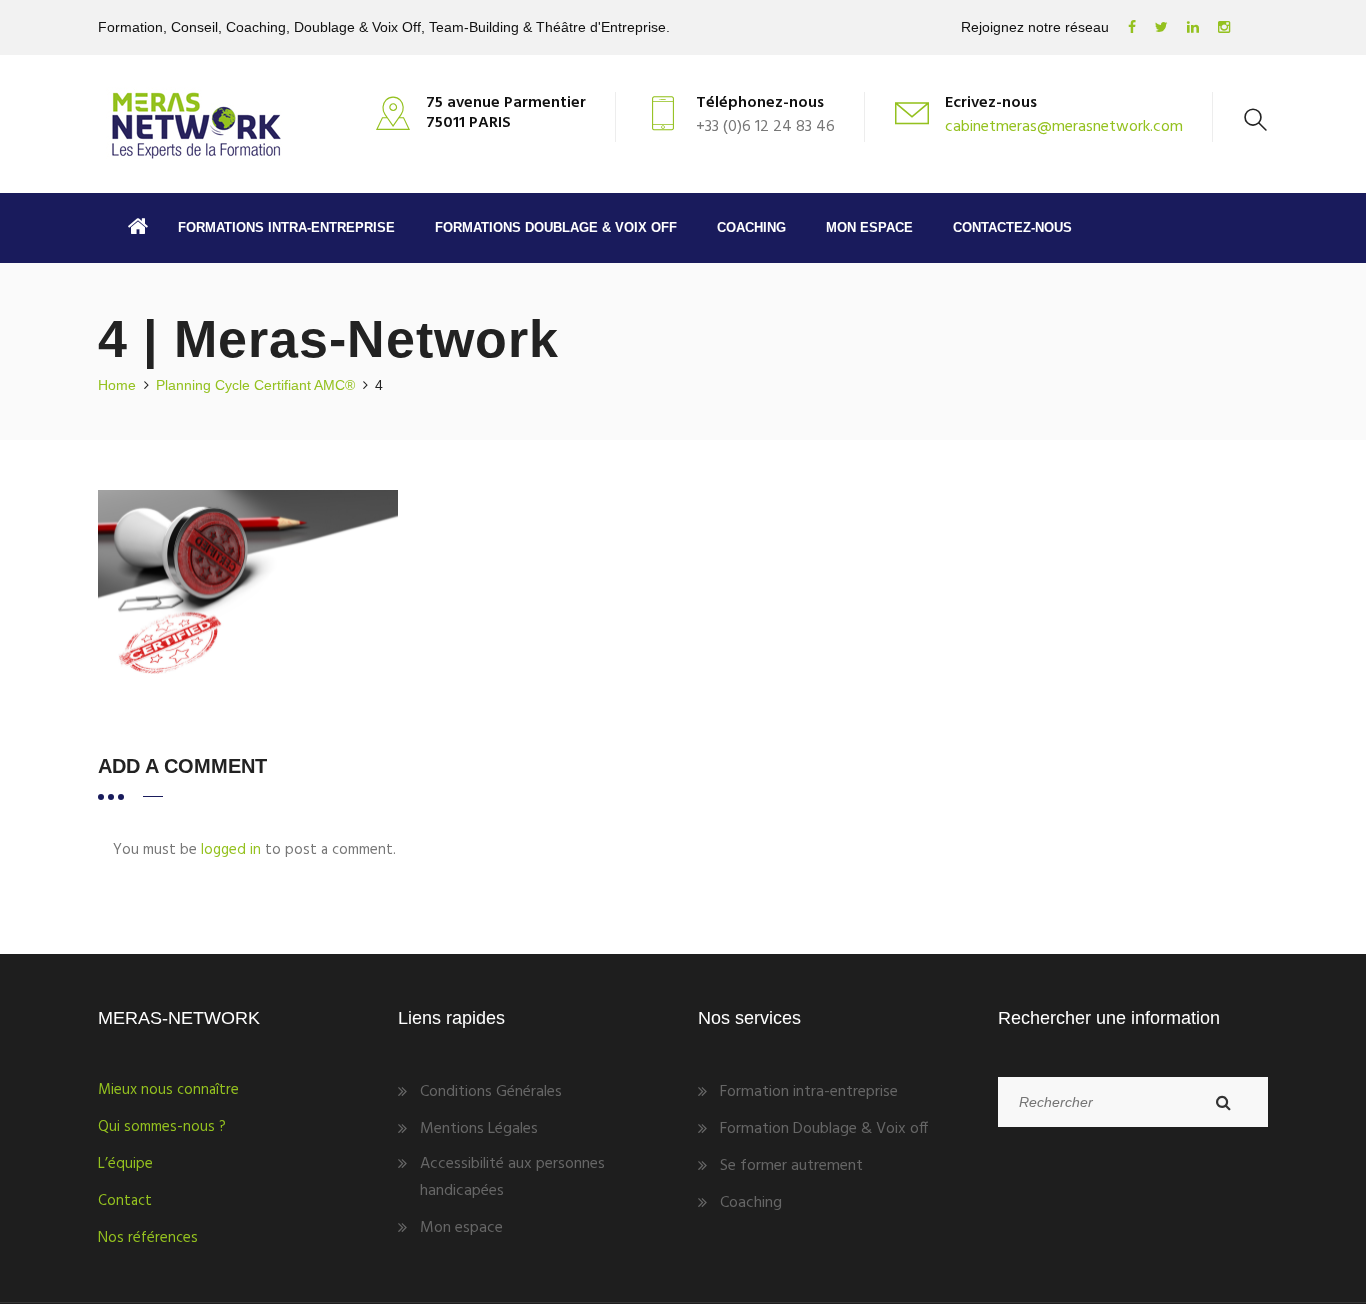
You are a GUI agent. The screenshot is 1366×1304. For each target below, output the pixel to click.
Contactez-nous (1012, 227)
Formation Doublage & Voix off (824, 1129)
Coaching (751, 227)
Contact (125, 1201)
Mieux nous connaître (168, 1090)
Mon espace (869, 227)
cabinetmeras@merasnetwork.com (1064, 127)
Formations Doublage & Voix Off (556, 227)
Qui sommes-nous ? (162, 1127)
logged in (231, 850)
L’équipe (125, 1164)
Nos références (148, 1238)
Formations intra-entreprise (286, 227)
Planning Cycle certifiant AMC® (255, 385)
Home (117, 385)
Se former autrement (791, 1166)
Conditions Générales (491, 1092)
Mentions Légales (479, 1129)
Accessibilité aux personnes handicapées (512, 1177)
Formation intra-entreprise (809, 1092)
